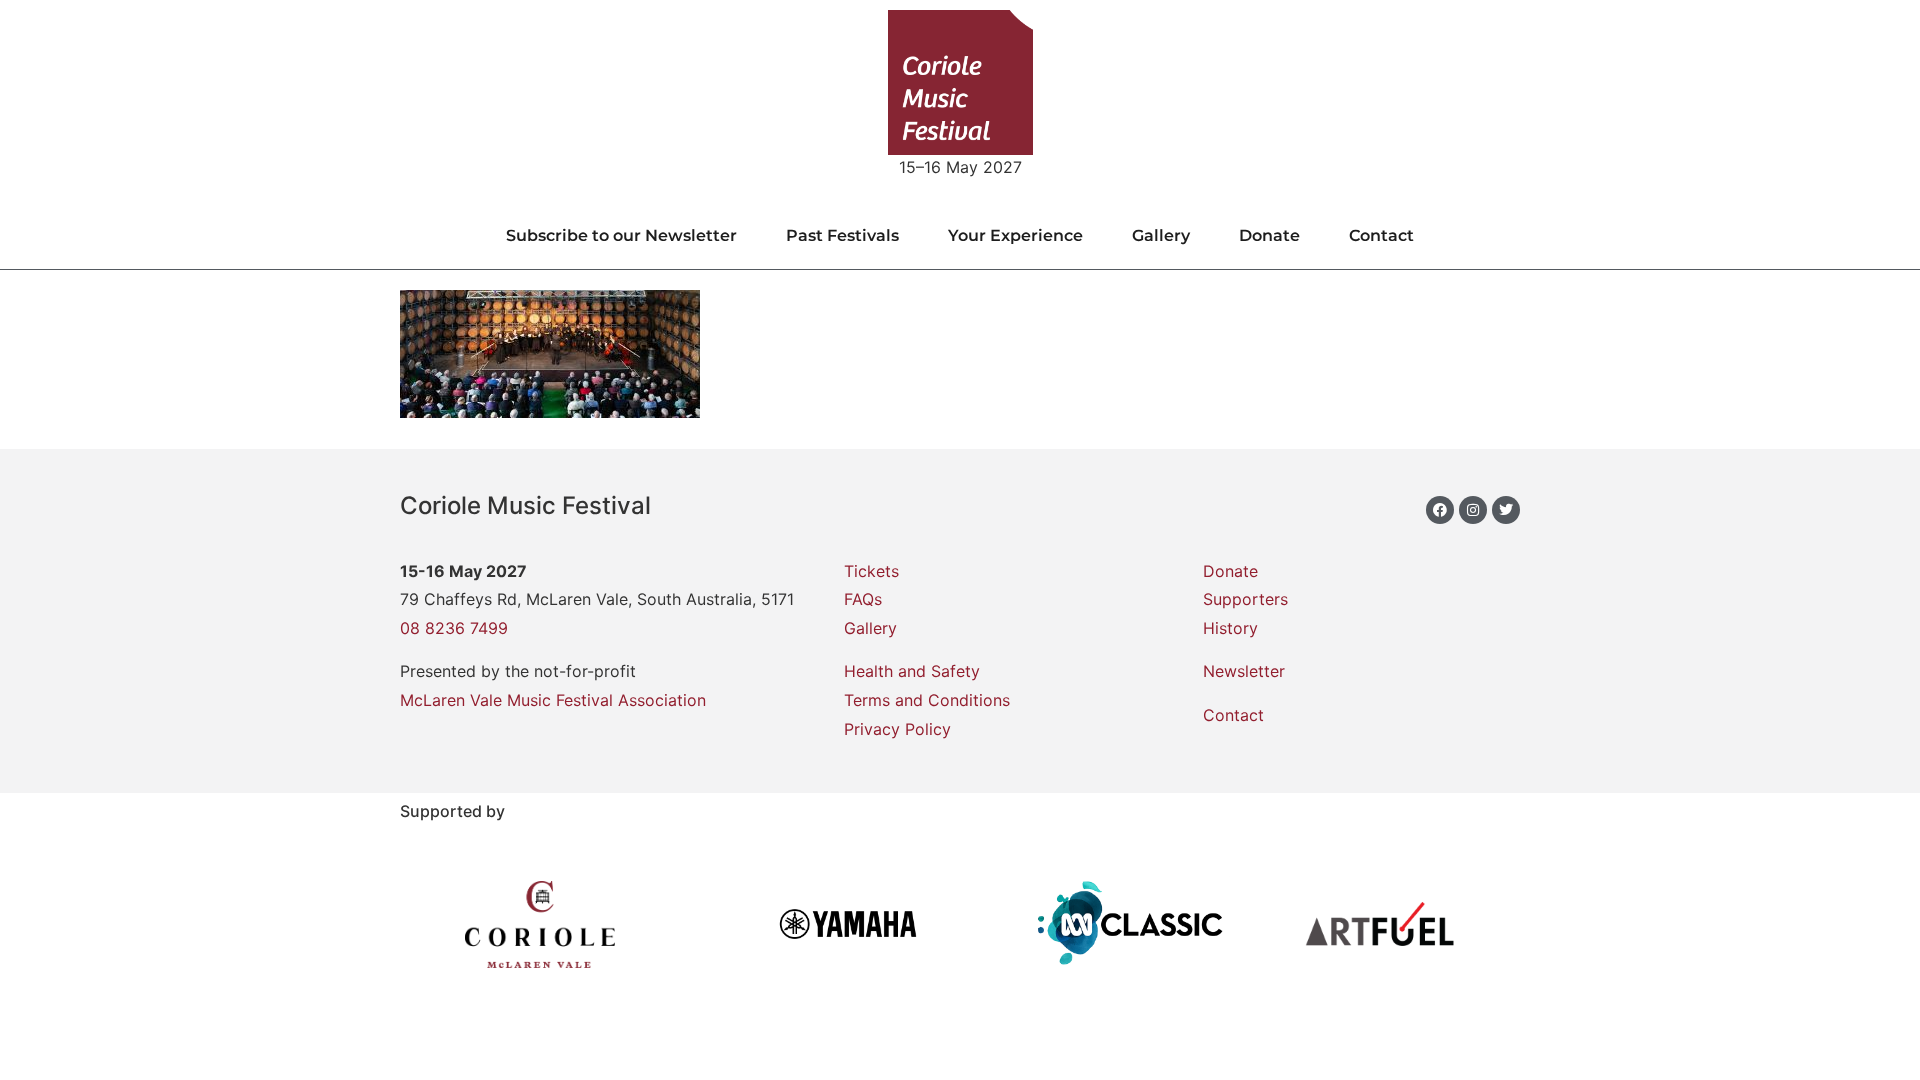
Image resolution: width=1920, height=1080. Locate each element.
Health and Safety (912, 671)
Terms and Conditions (927, 700)
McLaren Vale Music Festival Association (553, 700)
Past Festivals (842, 235)
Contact (1381, 235)
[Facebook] (1440, 510)
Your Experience (1015, 235)
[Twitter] (1506, 510)
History (1230, 628)
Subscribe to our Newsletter (621, 235)
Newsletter (1244, 671)
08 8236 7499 (454, 628)
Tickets (871, 571)
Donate (1269, 235)
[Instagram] (1473, 510)
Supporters (1245, 599)
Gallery (1161, 235)
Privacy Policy (897, 729)
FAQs (863, 599)
